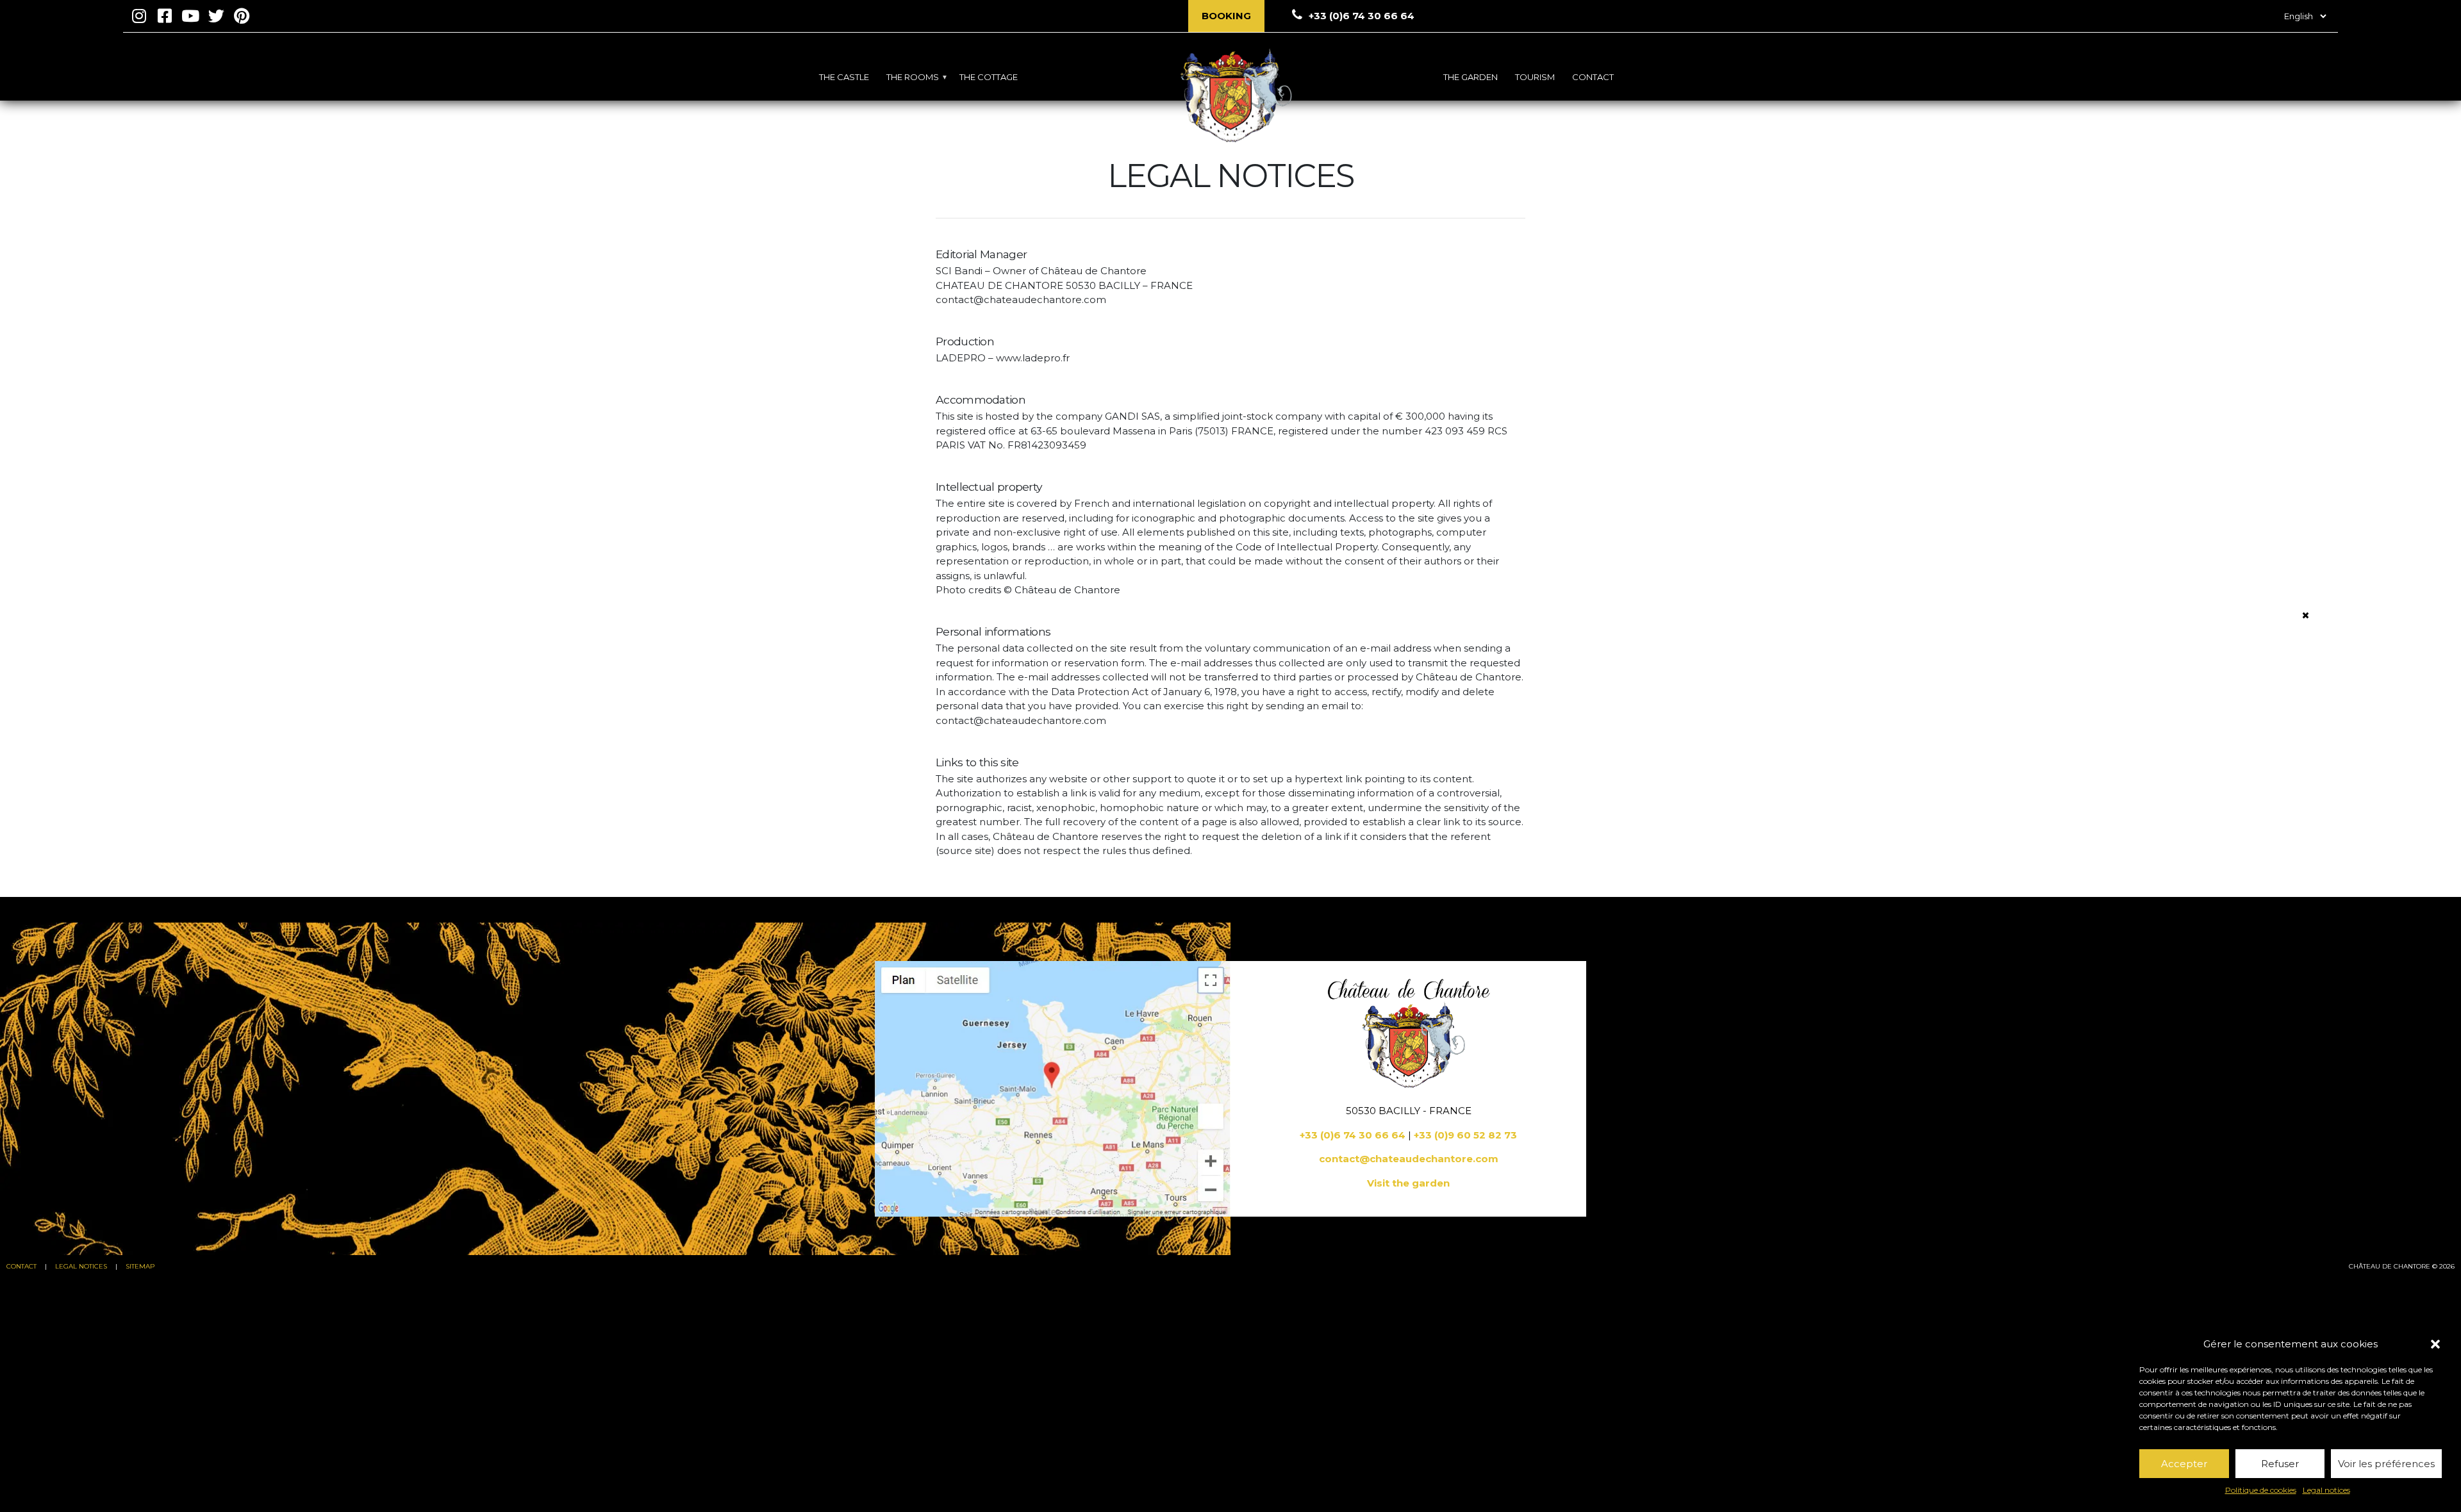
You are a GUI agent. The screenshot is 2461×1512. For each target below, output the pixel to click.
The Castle (844, 77)
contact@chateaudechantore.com (1409, 1159)
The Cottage (989, 77)
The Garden (1471, 77)
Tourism (1535, 77)
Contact (1593, 77)
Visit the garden (1408, 1183)
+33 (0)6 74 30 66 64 (1353, 1135)
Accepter (2184, 1464)
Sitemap (140, 1266)
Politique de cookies (2261, 1490)
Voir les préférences (2386, 1464)
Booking (1226, 16)
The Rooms (913, 77)
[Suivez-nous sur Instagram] (139, 16)
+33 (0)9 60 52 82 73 (1465, 1135)
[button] (2435, 1344)
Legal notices (2326, 1490)
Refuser (2280, 1464)
